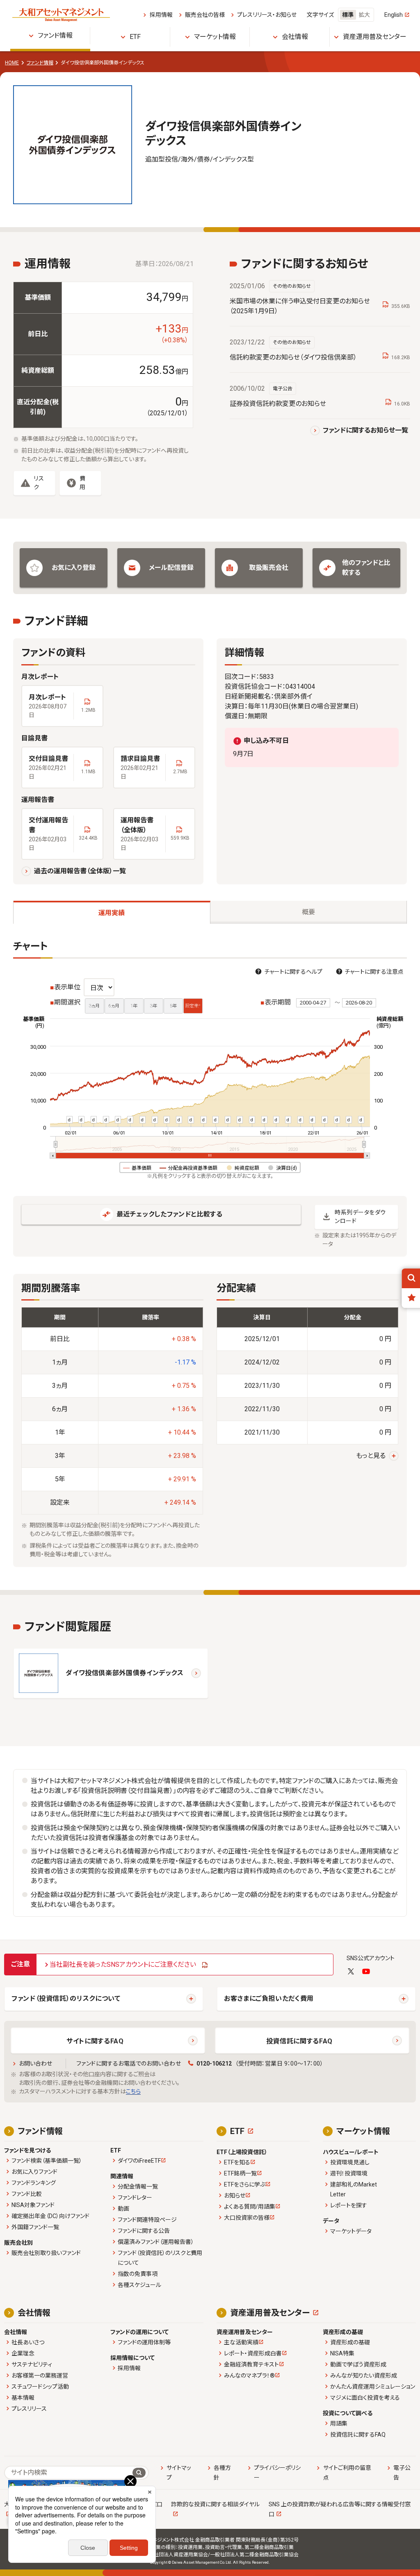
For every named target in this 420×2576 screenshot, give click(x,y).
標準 (348, 15)
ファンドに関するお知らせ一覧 (365, 430)
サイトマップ (179, 2473)
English (394, 15)
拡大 (364, 15)
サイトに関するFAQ (95, 2041)
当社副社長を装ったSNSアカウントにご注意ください (123, 1964)
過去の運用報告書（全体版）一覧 (80, 871)
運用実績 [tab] (112, 913)
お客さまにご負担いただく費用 (269, 1999)
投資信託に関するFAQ (299, 2041)
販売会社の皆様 (205, 15)
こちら (133, 2091)
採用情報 (161, 15)
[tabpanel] (210, 1254)
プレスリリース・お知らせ (267, 15)
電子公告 (402, 2473)
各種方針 (222, 2473)
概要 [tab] (308, 912)
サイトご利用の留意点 (347, 2473)
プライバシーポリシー (277, 2473)
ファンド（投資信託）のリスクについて (66, 1999)
